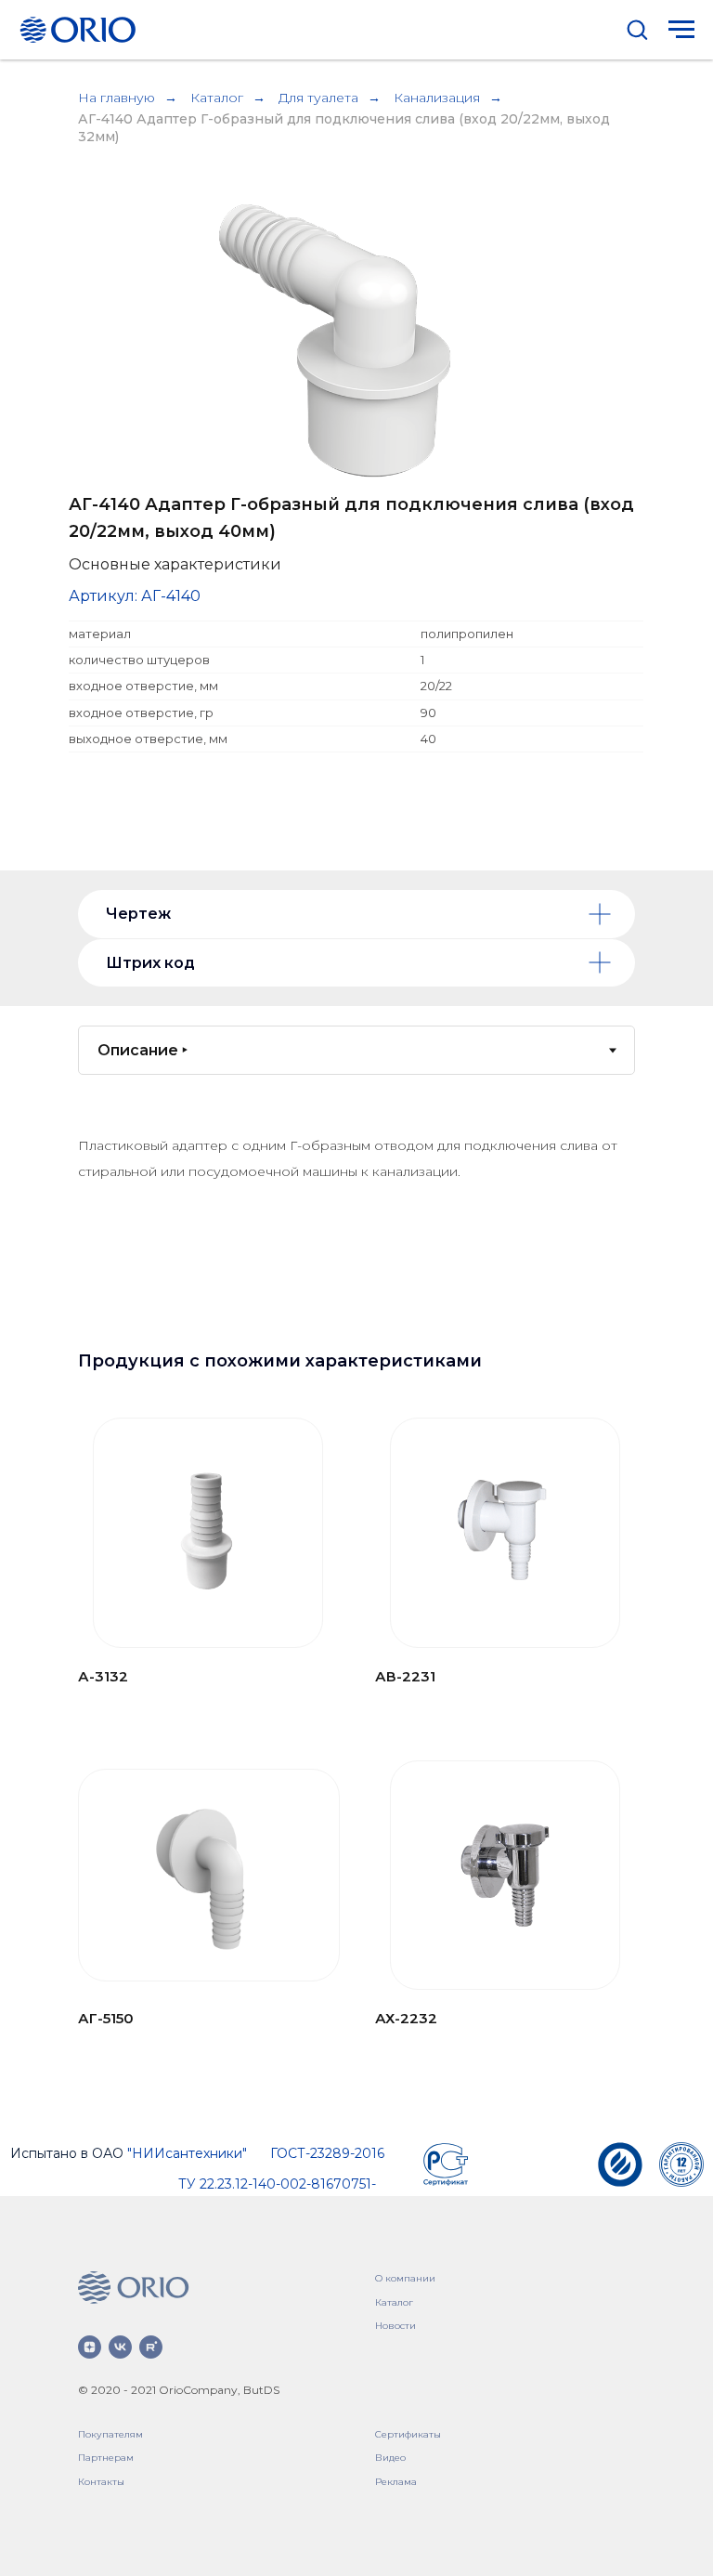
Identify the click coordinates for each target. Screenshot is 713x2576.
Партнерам (106, 2458)
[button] (637, 29)
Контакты (101, 2482)
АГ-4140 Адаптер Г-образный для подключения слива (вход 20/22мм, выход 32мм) (344, 128)
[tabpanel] (356, 1220)
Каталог (217, 98)
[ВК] (120, 2347)
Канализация (437, 98)
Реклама (396, 2482)
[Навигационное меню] (681, 30)
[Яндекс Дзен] (90, 2347)
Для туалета (318, 98)
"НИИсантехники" (187, 2153)
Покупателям (110, 2434)
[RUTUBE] (151, 2347)
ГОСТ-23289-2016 (327, 2153)
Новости (395, 2326)
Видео (390, 2458)
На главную (117, 98)
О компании (405, 2278)
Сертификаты (408, 2434)
